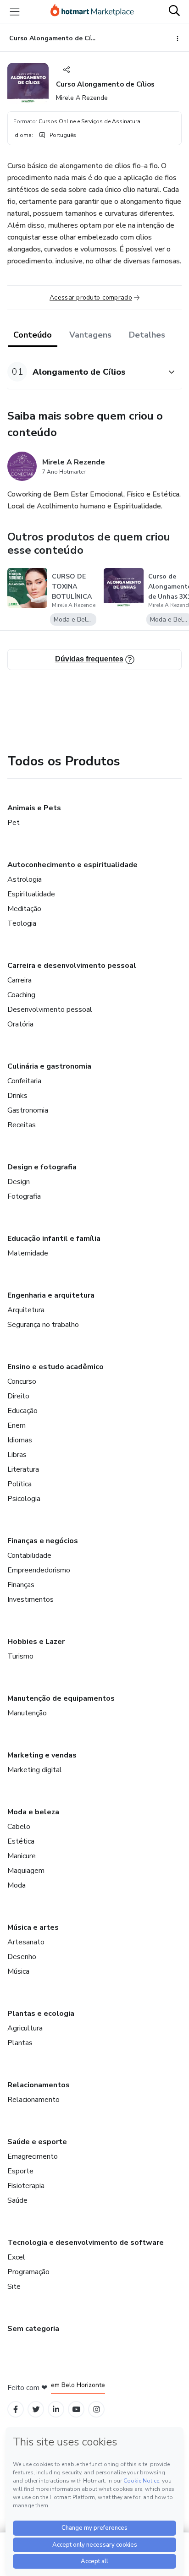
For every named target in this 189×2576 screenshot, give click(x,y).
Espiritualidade (31, 894)
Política (19, 1484)
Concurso (22, 1381)
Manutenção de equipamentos (61, 1698)
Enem (17, 1425)
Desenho (22, 1957)
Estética (21, 1841)
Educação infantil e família (54, 1239)
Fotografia (24, 1196)
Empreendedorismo (39, 1570)
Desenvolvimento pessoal (50, 1010)
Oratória (20, 1024)
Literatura (23, 1469)
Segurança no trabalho (43, 1325)
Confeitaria (24, 1081)
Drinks (17, 1096)
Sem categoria (33, 2329)
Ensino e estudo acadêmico (56, 1367)
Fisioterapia (26, 2186)
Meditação (24, 909)
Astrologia (25, 879)
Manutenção (27, 1713)
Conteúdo (33, 335)
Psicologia (24, 1499)
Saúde (17, 2200)
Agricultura (25, 2028)
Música (18, 1971)
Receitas (22, 1125)
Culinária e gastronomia (49, 1066)
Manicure (22, 1856)
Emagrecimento (33, 2156)
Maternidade (28, 1253)
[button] (84, 372)
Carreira (19, 980)
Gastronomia (28, 1110)
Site (14, 2287)
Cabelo (19, 1827)
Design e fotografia (42, 1167)
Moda (17, 1885)
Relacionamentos (39, 2085)
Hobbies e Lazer (36, 1642)
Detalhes (147, 335)
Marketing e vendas (42, 1755)
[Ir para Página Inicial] (92, 11)
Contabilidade (29, 1555)
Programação (28, 2272)
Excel (16, 2257)
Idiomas (20, 1440)
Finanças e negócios (43, 1541)
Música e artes (33, 1927)
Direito (18, 1396)
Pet (14, 823)
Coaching (21, 995)
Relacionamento (33, 2100)
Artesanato (26, 1942)
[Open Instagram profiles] (97, 2410)
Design (19, 1182)
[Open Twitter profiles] (36, 2410)
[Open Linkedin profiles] (56, 2410)
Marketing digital (35, 1770)
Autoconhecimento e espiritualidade (72, 865)
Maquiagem (26, 1871)
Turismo (20, 1656)
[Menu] (15, 11)
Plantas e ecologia (41, 2014)
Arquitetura (26, 1310)
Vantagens (90, 335)
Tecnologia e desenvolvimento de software (86, 2243)
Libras (17, 1455)
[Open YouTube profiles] (76, 2410)
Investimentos (31, 1599)
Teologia (22, 923)
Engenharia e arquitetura (51, 1295)
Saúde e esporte (37, 2142)
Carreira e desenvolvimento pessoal (72, 966)
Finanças (21, 1585)
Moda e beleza (33, 1812)
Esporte (20, 2171)
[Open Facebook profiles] (16, 2410)
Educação (22, 1411)
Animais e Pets (34, 808)
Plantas (20, 2043)
